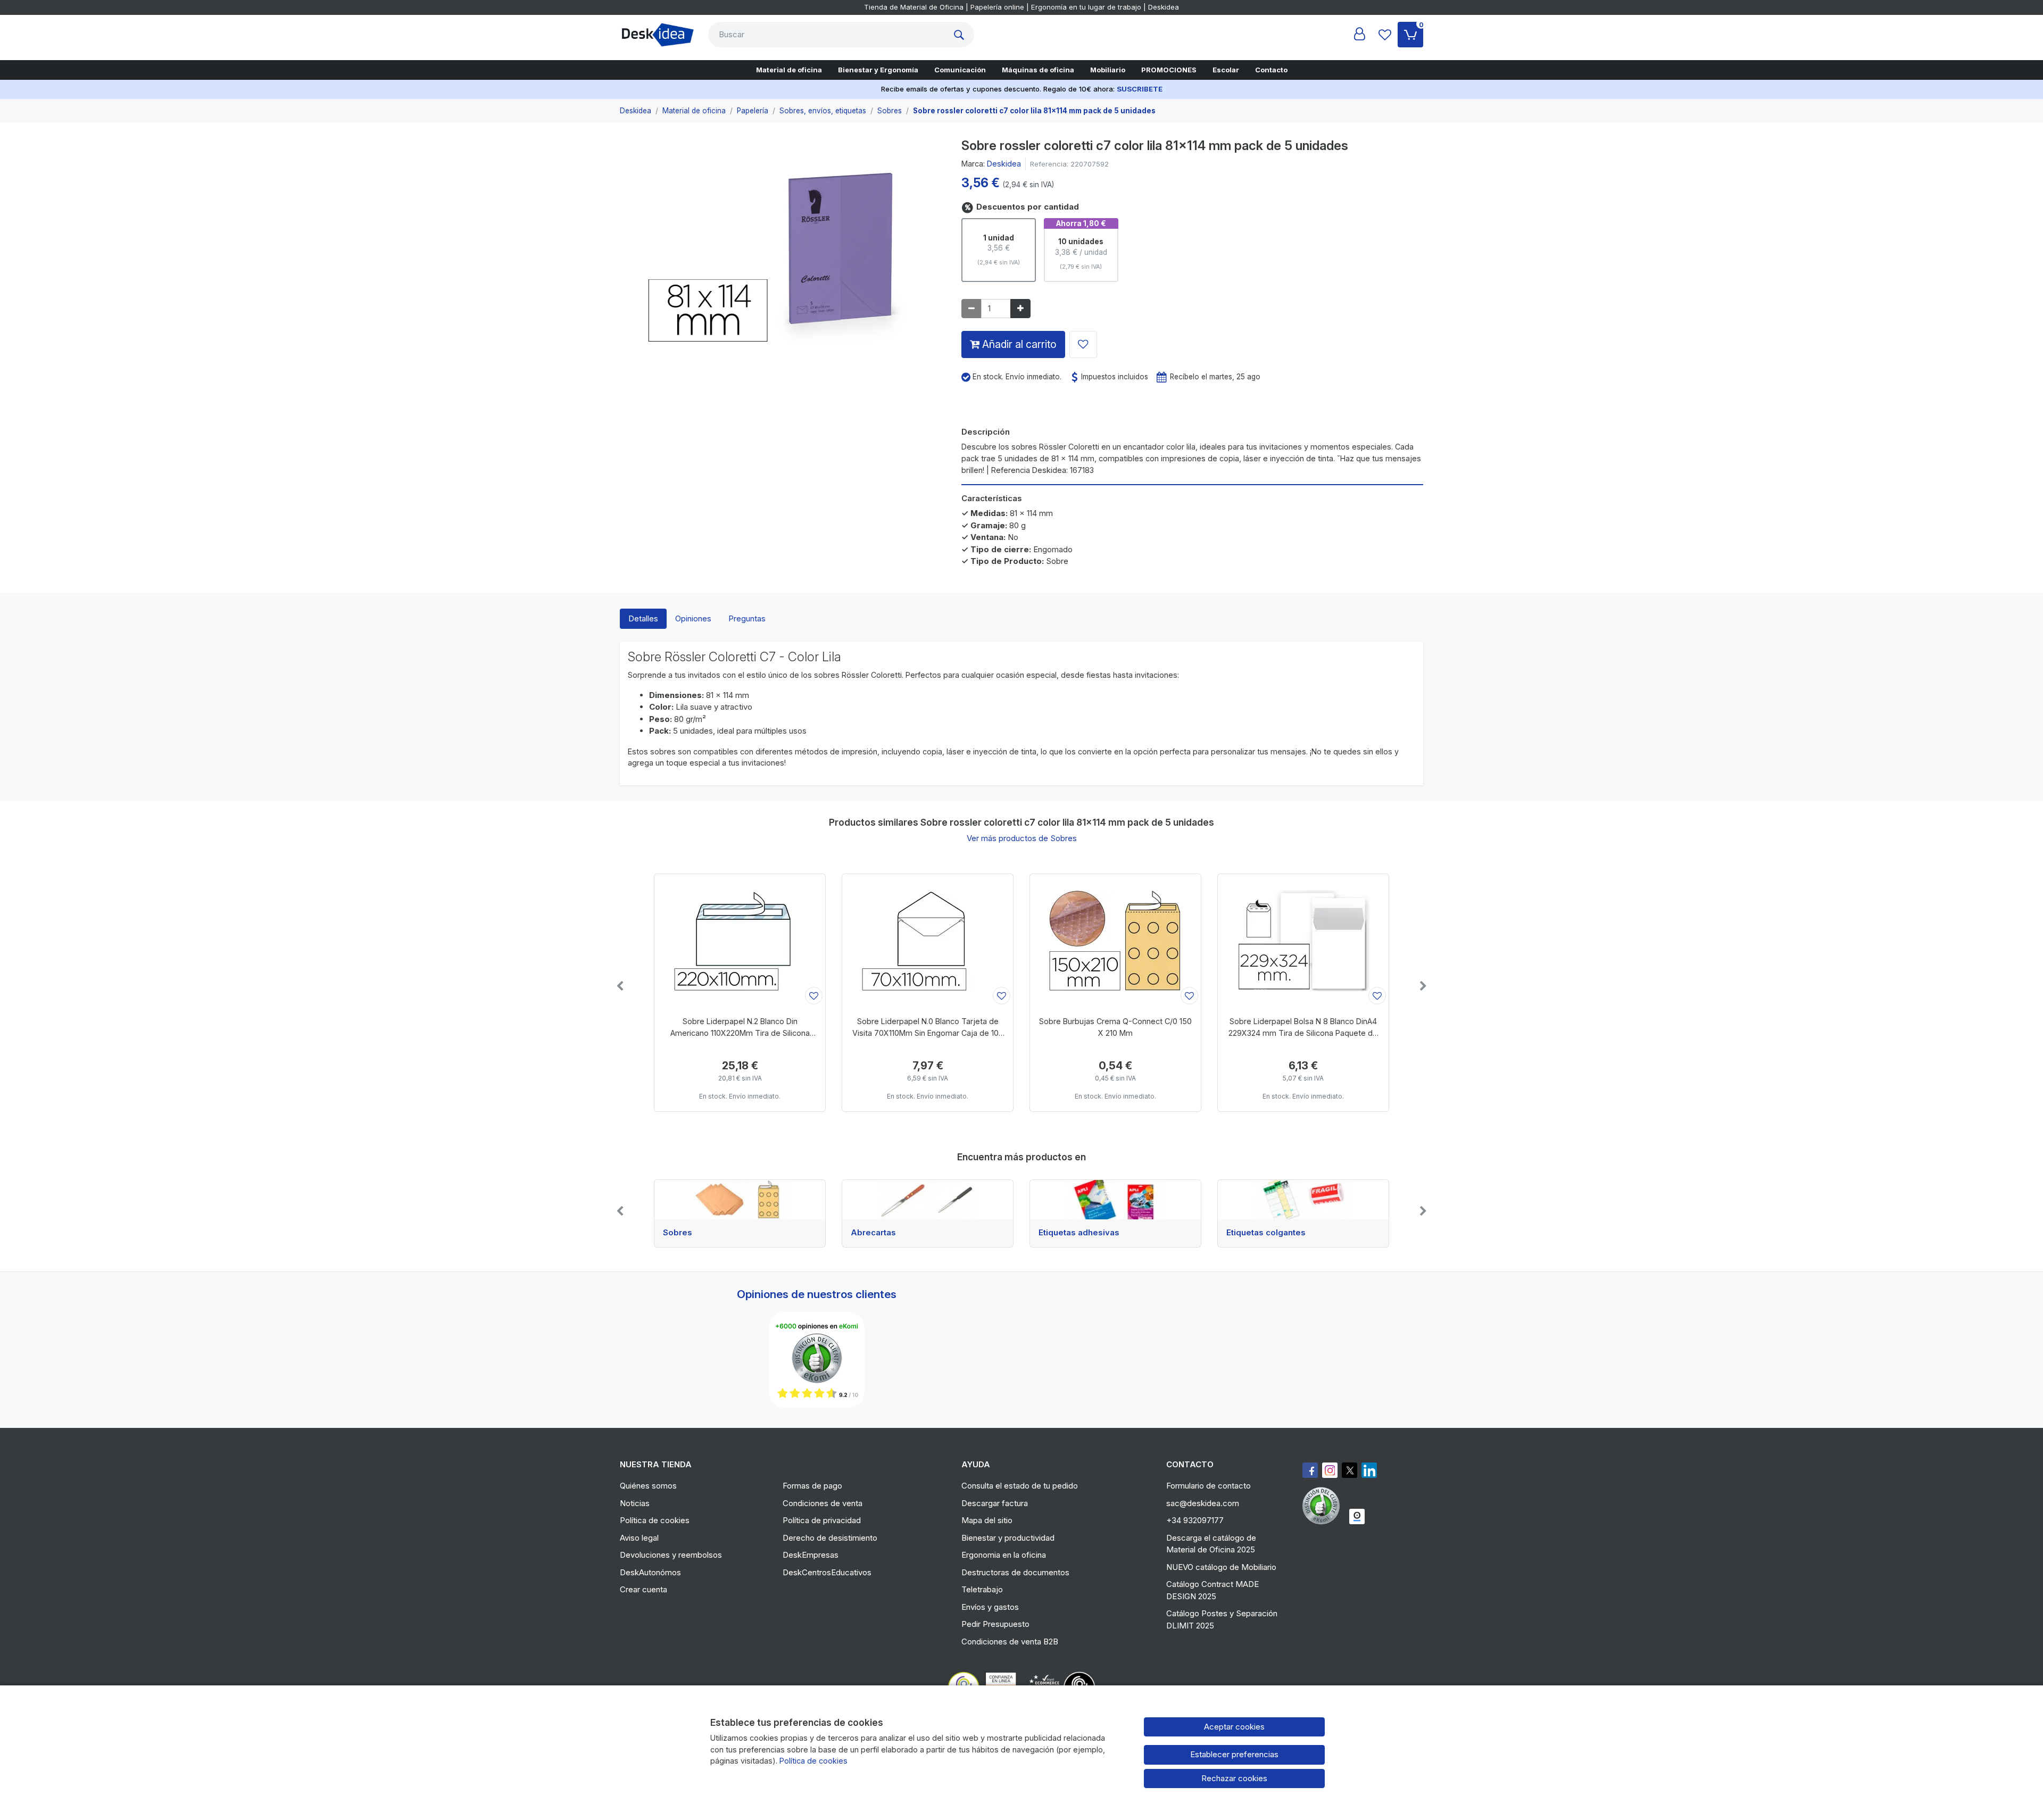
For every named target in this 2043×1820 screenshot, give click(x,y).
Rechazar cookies (1234, 1778)
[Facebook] (1310, 1470)
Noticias (635, 1503)
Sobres (678, 1233)
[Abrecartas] (928, 1200)
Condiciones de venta (823, 1503)
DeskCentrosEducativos (827, 1572)
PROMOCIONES (1169, 70)
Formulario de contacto (1209, 1486)
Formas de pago (812, 1486)
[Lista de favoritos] (1385, 35)
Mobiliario (1108, 70)
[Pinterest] (1324, 1506)
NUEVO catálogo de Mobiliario (1221, 1567)
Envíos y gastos (990, 1607)
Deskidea (1004, 164)
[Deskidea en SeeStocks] (1357, 1516)
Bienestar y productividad (1008, 1538)
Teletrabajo (982, 1589)
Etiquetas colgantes (1266, 1233)
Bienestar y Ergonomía (878, 70)
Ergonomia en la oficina (1004, 1555)
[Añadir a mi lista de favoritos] (1083, 344)
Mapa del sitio (987, 1520)
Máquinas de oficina (1038, 70)
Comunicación (960, 70)
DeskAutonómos (650, 1572)
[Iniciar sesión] (1359, 35)
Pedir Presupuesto (995, 1624)
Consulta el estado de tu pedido (1020, 1486)
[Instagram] (1330, 1470)
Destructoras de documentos (1015, 1572)
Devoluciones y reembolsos (671, 1555)
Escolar (1226, 70)
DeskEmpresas (811, 1555)
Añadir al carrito (1018, 344)
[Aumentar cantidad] (1020, 309)
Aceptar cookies (1234, 1727)
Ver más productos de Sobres (1022, 838)
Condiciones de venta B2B (1010, 1642)
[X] (1349, 1470)
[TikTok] (1369, 1470)
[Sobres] (740, 1200)
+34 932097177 (1195, 1520)
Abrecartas (873, 1233)
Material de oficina (789, 70)
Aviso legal (639, 1538)
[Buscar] (961, 35)
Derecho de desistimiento (830, 1538)
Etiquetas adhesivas (1079, 1233)
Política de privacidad (822, 1520)
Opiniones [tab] (693, 618)
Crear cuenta (643, 1589)
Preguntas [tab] (747, 618)
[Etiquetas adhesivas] (1115, 1200)
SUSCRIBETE (1140, 89)
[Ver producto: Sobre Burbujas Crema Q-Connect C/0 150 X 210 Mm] (1115, 941)
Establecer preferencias (1234, 1754)
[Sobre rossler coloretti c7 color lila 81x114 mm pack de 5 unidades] (783, 248)
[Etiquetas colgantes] (1303, 1200)
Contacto (1271, 70)
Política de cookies (655, 1520)
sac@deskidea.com (1203, 1503)
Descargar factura (995, 1503)
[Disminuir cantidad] (971, 309)
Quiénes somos (648, 1486)
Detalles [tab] (643, 618)
